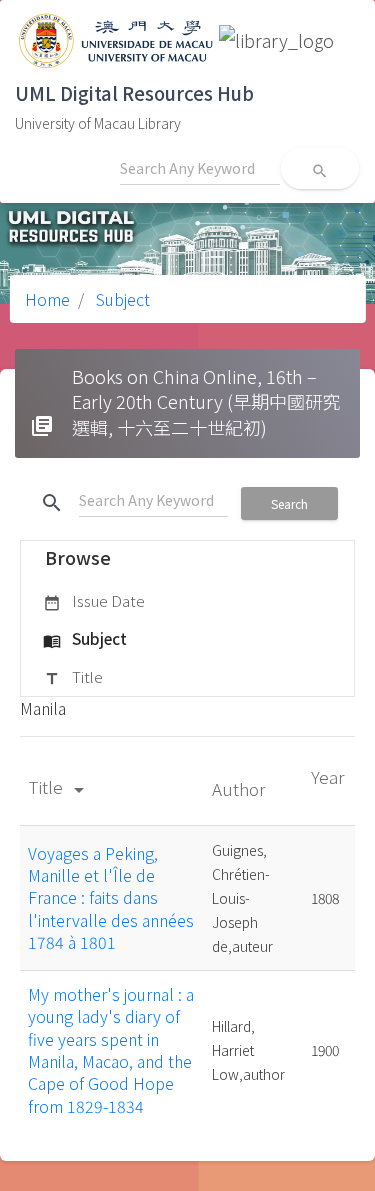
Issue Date (94, 600)
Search (289, 503)
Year (327, 776)
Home (47, 299)
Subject (121, 299)
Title (73, 676)
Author (240, 788)
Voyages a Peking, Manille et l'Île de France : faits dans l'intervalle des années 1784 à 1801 (111, 898)
